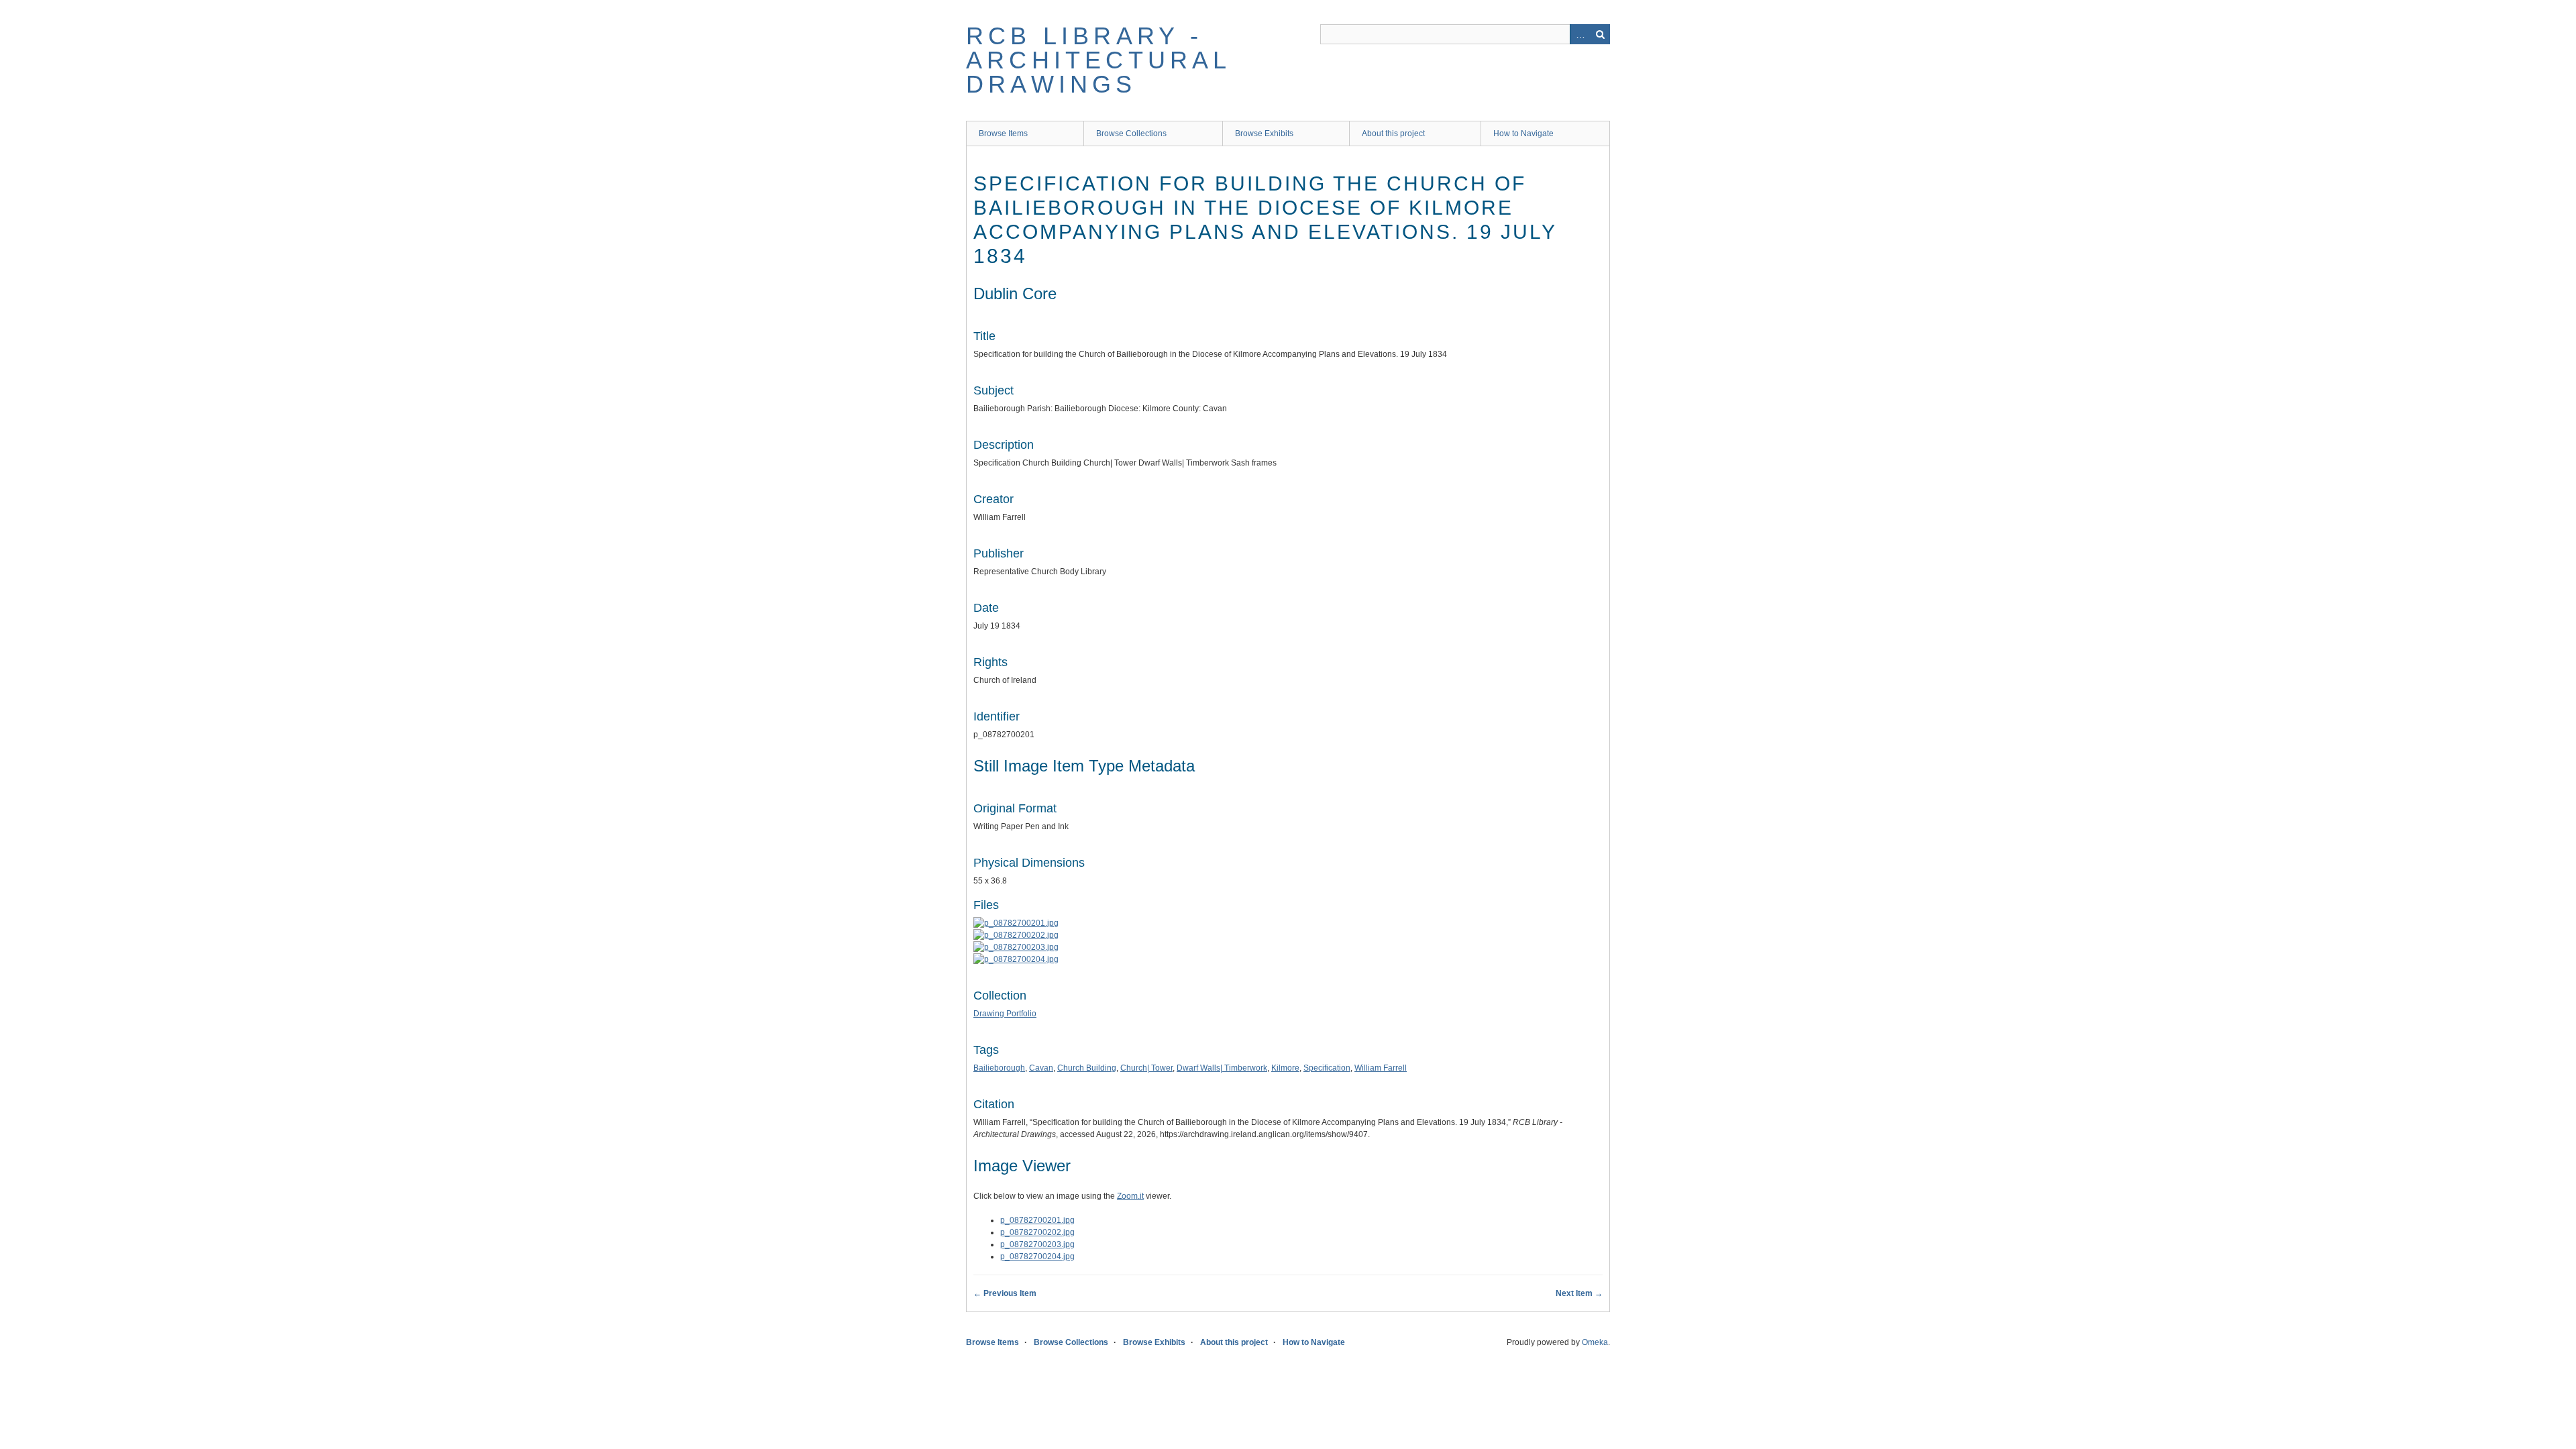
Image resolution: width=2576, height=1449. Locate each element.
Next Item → (1579, 1293)
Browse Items (1003, 133)
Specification (1327, 1068)
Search (1600, 34)
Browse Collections (1131, 133)
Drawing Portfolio (1005, 1014)
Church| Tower (1146, 1068)
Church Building (1087, 1068)
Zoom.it (1130, 1196)
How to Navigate (1523, 133)
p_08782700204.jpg (1037, 1256)
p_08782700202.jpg (1037, 1232)
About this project (1393, 133)
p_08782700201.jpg (1037, 1220)
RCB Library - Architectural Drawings (1098, 60)
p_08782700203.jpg (1037, 1244)
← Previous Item (1005, 1293)
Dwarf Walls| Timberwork (1222, 1068)
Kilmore (1285, 1068)
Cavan (1041, 1068)
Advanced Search (1580, 34)
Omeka (1595, 1342)
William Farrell (1381, 1068)
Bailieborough (999, 1068)
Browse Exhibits (1264, 133)
